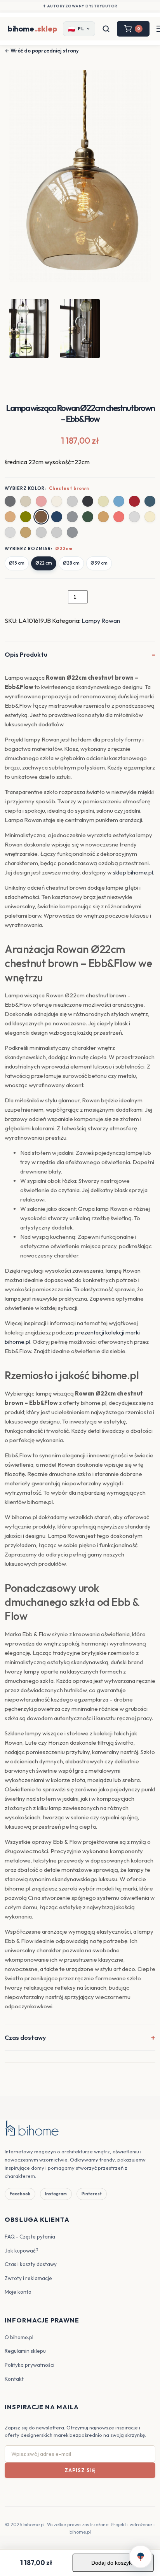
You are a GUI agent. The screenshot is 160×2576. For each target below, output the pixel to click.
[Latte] (26, 501)
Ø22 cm (44, 563)
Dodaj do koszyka (113, 2563)
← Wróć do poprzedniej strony (42, 51)
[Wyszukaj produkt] (106, 29)
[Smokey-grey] (72, 532)
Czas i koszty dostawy (31, 2264)
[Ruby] (134, 501)
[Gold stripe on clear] (57, 532)
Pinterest (92, 2194)
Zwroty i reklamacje (28, 2278)
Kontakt (14, 2379)
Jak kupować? (22, 2251)
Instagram (56, 2194)
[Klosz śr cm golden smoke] (72, 501)
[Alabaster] (103, 501)
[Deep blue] (57, 517)
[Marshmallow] (57, 501)
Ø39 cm (99, 563)
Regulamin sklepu (25, 2351)
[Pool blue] (119, 501)
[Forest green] (88, 517)
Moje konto (18, 2292)
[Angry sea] (150, 501)
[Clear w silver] (134, 517)
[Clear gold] (150, 517)
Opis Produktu (26, 654)
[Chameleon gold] (26, 532)
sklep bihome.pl (133, 872)
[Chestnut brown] (41, 517)
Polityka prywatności (30, 2365)
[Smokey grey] (72, 517)
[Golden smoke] (103, 517)
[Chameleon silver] (10, 532)
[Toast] (10, 517)
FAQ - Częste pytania (30, 2237)
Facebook (20, 2194)
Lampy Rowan (101, 621)
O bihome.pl (19, 2337)
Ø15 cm (17, 563)
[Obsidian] (88, 501)
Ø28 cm (71, 563)
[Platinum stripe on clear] (41, 532)
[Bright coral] (119, 517)
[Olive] (26, 517)
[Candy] (41, 501)
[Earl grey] (10, 501)
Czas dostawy (25, 2037)
